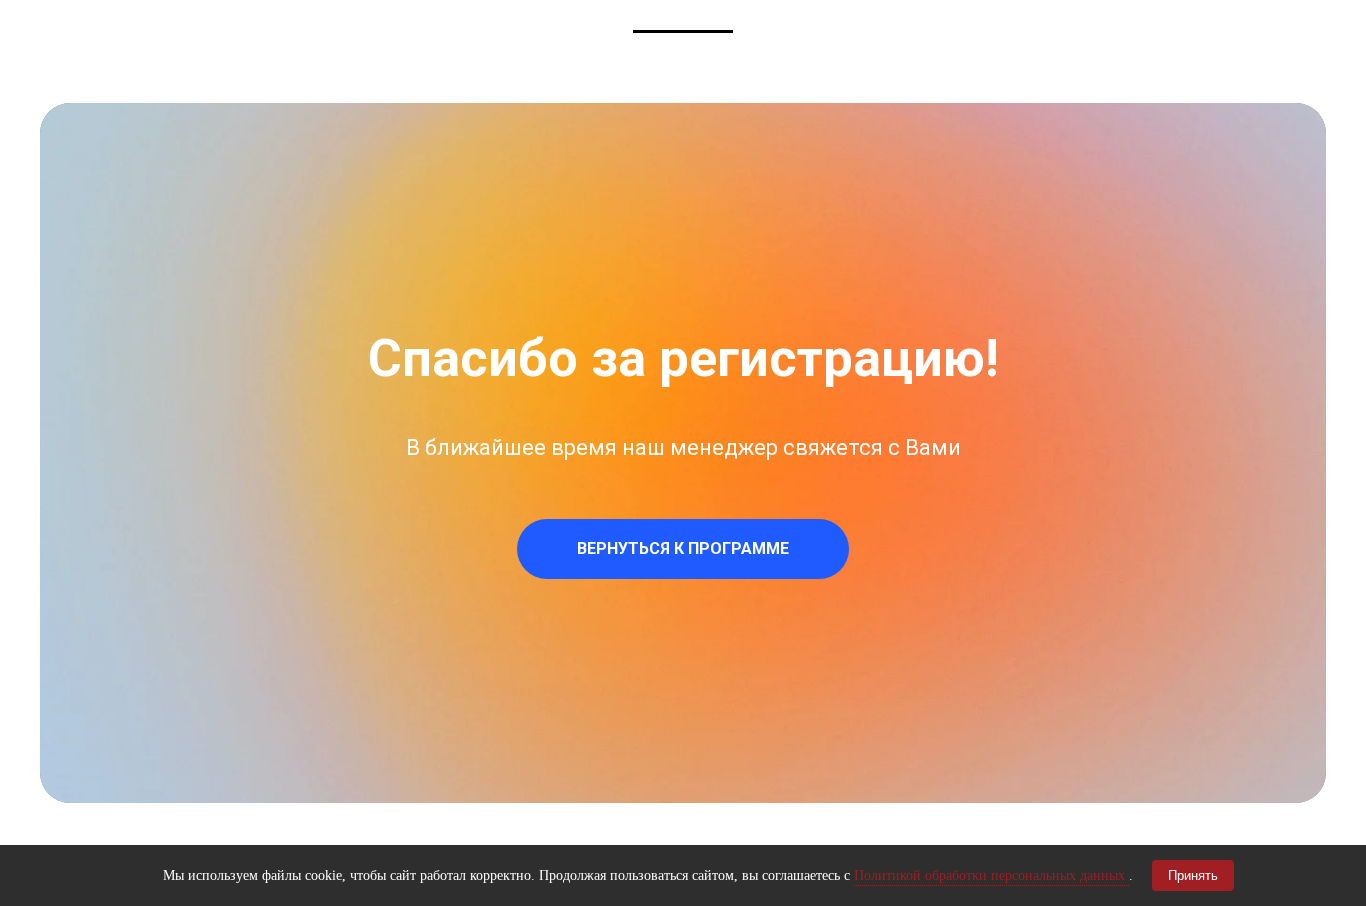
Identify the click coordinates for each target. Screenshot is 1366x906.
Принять (1193, 875)
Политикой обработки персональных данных (991, 875)
